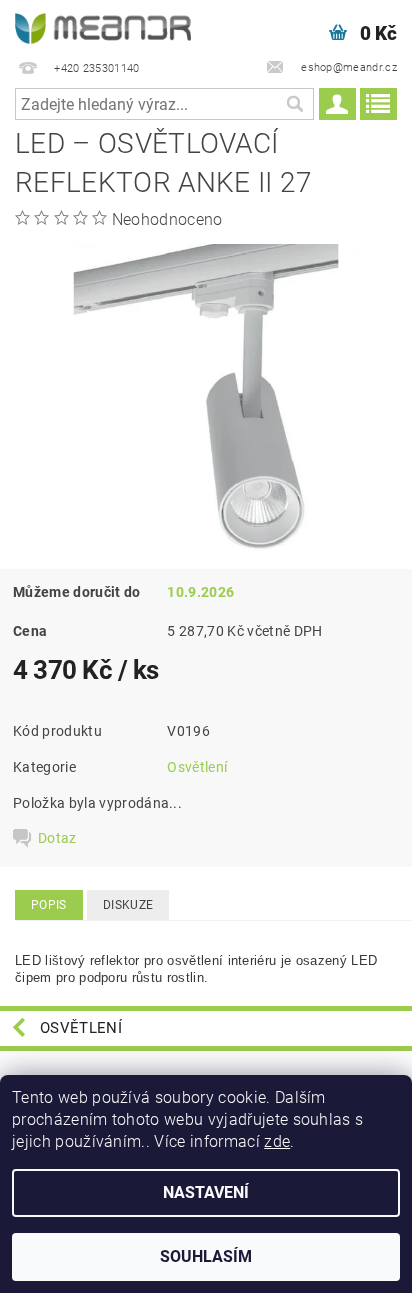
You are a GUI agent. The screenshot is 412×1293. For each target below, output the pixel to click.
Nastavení (206, 1192)
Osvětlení (197, 767)
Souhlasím (206, 1256)
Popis (49, 905)
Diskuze (128, 905)
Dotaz (57, 838)
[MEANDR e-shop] (103, 26)
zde (277, 1141)
